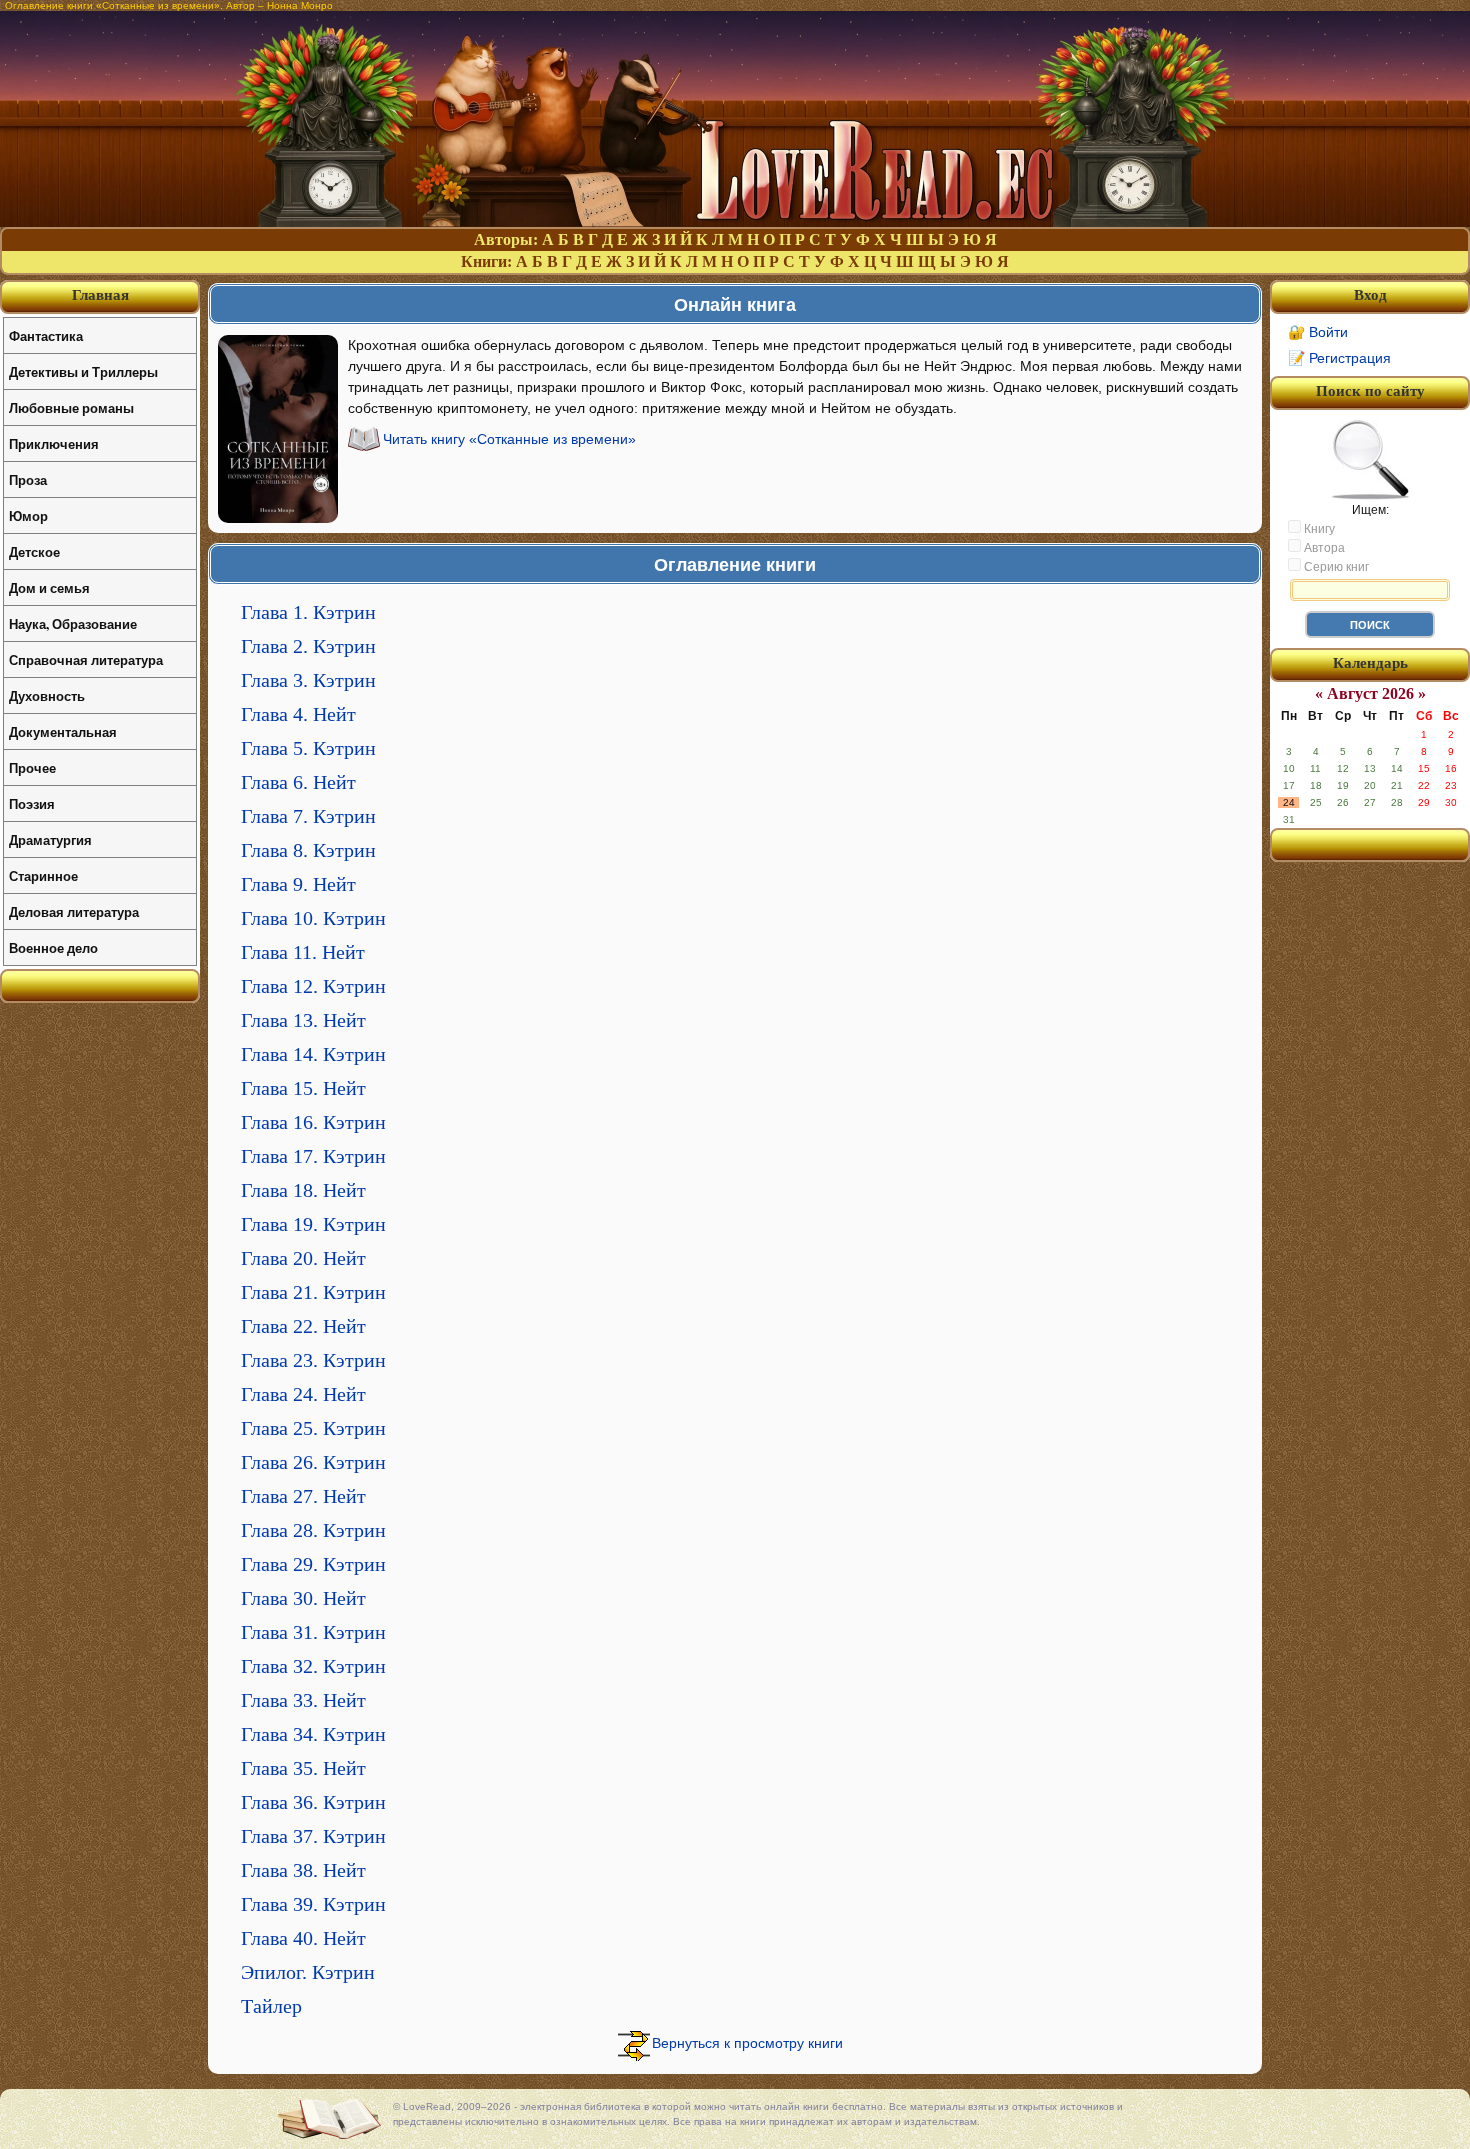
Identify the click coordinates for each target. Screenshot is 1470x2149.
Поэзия (32, 803)
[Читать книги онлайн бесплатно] (735, 221)
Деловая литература (74, 911)
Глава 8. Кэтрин (308, 850)
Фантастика (46, 335)
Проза (28, 479)
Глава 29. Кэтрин (313, 1564)
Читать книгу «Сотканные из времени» (509, 439)
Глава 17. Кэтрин (313, 1156)
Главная (100, 295)
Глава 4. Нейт (298, 714)
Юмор (28, 515)
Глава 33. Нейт (303, 1700)
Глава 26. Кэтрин (313, 1462)
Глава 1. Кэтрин (308, 612)
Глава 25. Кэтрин (313, 1428)
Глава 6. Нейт (298, 782)
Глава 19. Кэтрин (313, 1224)
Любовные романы (71, 407)
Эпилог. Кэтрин (308, 1972)
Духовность (47, 695)
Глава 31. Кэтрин (313, 1632)
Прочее (32, 767)
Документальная (63, 731)
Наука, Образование (73, 623)
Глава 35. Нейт (303, 1768)
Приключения (54, 443)
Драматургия (50, 839)
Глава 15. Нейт (303, 1088)
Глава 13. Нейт (303, 1020)
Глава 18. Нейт (303, 1190)
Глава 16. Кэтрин (313, 1122)
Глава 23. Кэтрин (313, 1360)
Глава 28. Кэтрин (313, 1530)
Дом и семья (49, 587)
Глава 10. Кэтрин (313, 918)
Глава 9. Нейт (298, 884)
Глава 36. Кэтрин (313, 1802)
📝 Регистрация (1339, 358)
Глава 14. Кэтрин (313, 1054)
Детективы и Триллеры (83, 371)
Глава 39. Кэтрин (313, 1904)
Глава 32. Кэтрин (313, 1666)
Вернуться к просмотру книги (747, 2043)
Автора (1323, 548)
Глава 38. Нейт (303, 1870)
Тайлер (271, 2006)
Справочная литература (86, 659)
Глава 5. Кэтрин (308, 748)
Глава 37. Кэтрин (313, 1836)
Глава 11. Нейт (303, 952)
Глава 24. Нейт (303, 1394)
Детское (34, 551)
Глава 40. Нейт (303, 1938)
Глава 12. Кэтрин (313, 986)
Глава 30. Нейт (303, 1598)
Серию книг (1335, 567)
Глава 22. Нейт (303, 1326)
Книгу (1318, 529)
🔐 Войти (1318, 332)
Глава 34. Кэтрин (313, 1734)
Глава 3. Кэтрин (308, 680)
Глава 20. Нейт (303, 1258)
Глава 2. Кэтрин (308, 646)
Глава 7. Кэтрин (308, 816)
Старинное (43, 875)
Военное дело (53, 947)
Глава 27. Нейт (303, 1496)
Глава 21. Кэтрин (313, 1292)
